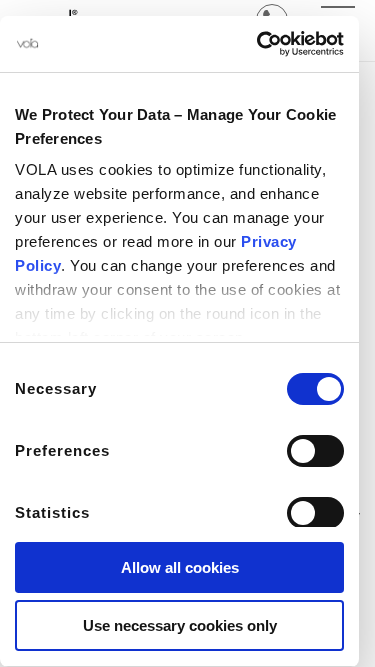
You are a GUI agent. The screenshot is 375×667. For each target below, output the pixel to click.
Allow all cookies (180, 567)
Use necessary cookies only (180, 625)
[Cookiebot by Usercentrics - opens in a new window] (259, 44)
